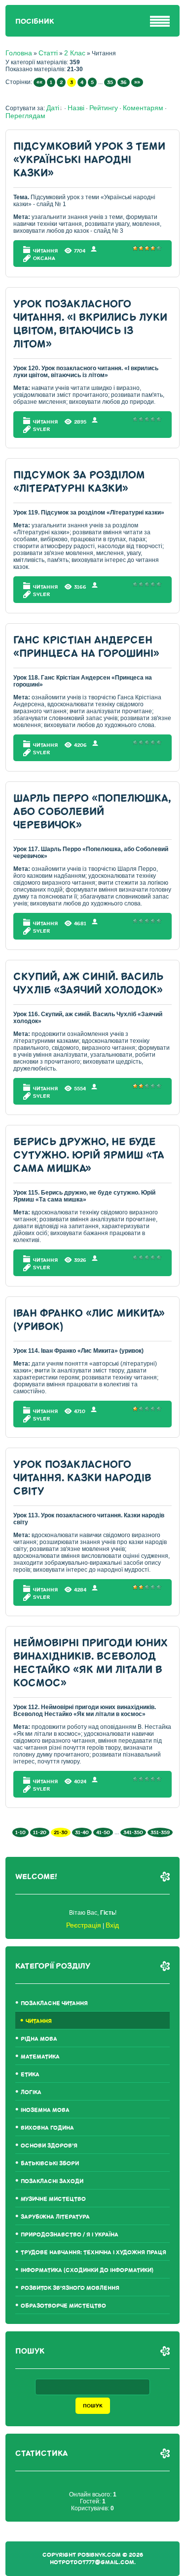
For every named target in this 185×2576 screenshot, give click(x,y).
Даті (53, 108)
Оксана (44, 258)
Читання (45, 251)
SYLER (41, 429)
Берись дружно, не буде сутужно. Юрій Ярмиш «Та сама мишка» (89, 1155)
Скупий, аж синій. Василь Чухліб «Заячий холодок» (88, 984)
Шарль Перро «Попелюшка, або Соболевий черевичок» (92, 812)
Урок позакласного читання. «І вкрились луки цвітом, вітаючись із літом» (90, 324)
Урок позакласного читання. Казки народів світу (82, 1478)
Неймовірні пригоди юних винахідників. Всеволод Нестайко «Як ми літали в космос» (91, 1663)
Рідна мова (39, 2039)
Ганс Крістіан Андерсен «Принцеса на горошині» (86, 647)
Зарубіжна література (55, 2217)
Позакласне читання (54, 2003)
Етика (30, 2075)
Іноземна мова (45, 2110)
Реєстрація (84, 1925)
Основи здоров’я (49, 2146)
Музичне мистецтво (53, 2199)
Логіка (31, 2092)
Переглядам (25, 116)
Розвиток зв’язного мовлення (70, 2288)
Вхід (112, 1925)
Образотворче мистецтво (63, 2306)
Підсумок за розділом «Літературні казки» (79, 482)
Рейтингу (104, 108)
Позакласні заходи (52, 2181)
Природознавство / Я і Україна (70, 2235)
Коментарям (143, 108)
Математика (40, 2057)
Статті (48, 53)
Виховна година (47, 2128)
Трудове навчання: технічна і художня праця (93, 2253)
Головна (19, 53)
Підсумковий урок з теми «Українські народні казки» (89, 160)
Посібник (35, 21)
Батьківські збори (50, 2164)
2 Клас (75, 53)
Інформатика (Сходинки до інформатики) (87, 2270)
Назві (76, 108)
